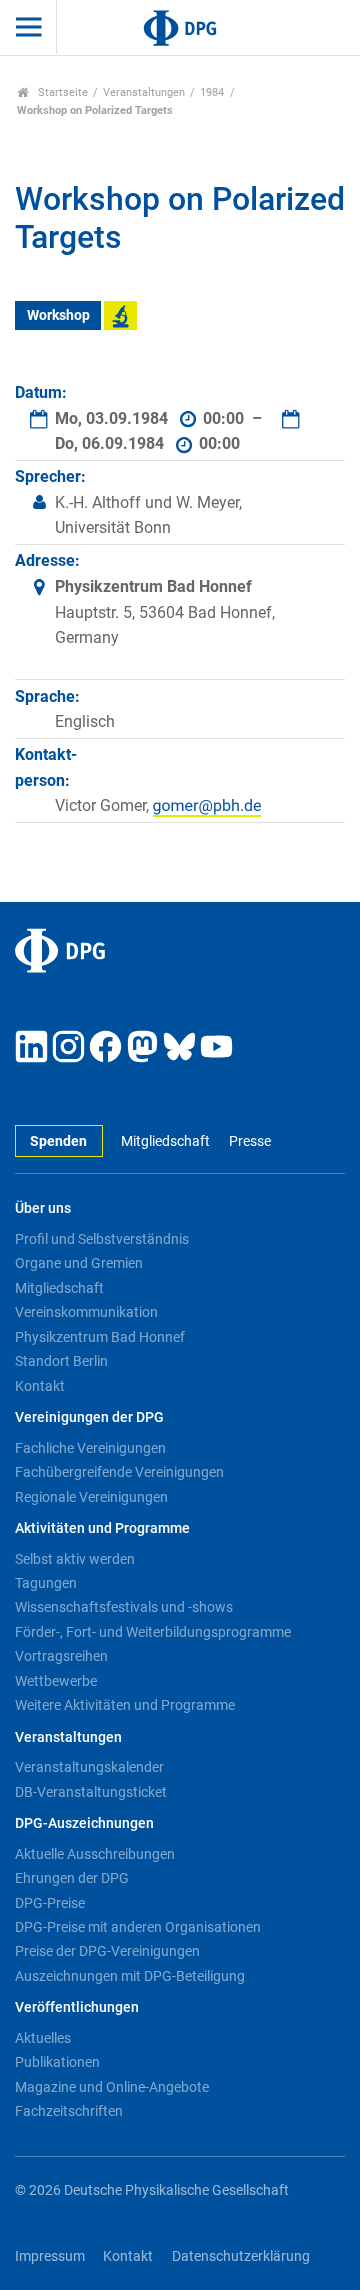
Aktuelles (43, 2038)
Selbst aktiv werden (75, 1559)
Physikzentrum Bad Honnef (100, 1337)
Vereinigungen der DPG (89, 1417)
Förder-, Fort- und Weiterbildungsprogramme (153, 1632)
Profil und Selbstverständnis (102, 1239)
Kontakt (40, 1386)
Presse (249, 1141)
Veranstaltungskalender (89, 1767)
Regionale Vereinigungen (91, 1497)
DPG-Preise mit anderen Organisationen (138, 1927)
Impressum (50, 2256)
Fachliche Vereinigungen (90, 1448)
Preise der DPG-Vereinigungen (107, 1951)
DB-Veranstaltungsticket (91, 1792)
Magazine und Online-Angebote (112, 2087)
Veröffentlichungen (77, 2007)
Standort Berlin (61, 1361)
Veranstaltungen (144, 92)
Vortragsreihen (61, 1656)
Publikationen (57, 2062)
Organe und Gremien (79, 1263)
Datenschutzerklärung (241, 2256)
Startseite (61, 92)
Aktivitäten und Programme (102, 1528)
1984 (212, 92)
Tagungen (46, 1583)
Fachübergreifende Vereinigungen (119, 1472)
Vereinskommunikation (86, 1312)
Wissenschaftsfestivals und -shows (124, 1607)
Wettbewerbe (56, 1681)
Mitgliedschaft (165, 1141)
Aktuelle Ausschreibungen (95, 1854)
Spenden (58, 1141)
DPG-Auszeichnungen (84, 1823)
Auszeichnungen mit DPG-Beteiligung (130, 1976)
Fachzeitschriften (69, 2111)
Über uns (43, 1208)
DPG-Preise (50, 1903)
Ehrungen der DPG (72, 1878)
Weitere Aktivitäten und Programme (125, 1705)
